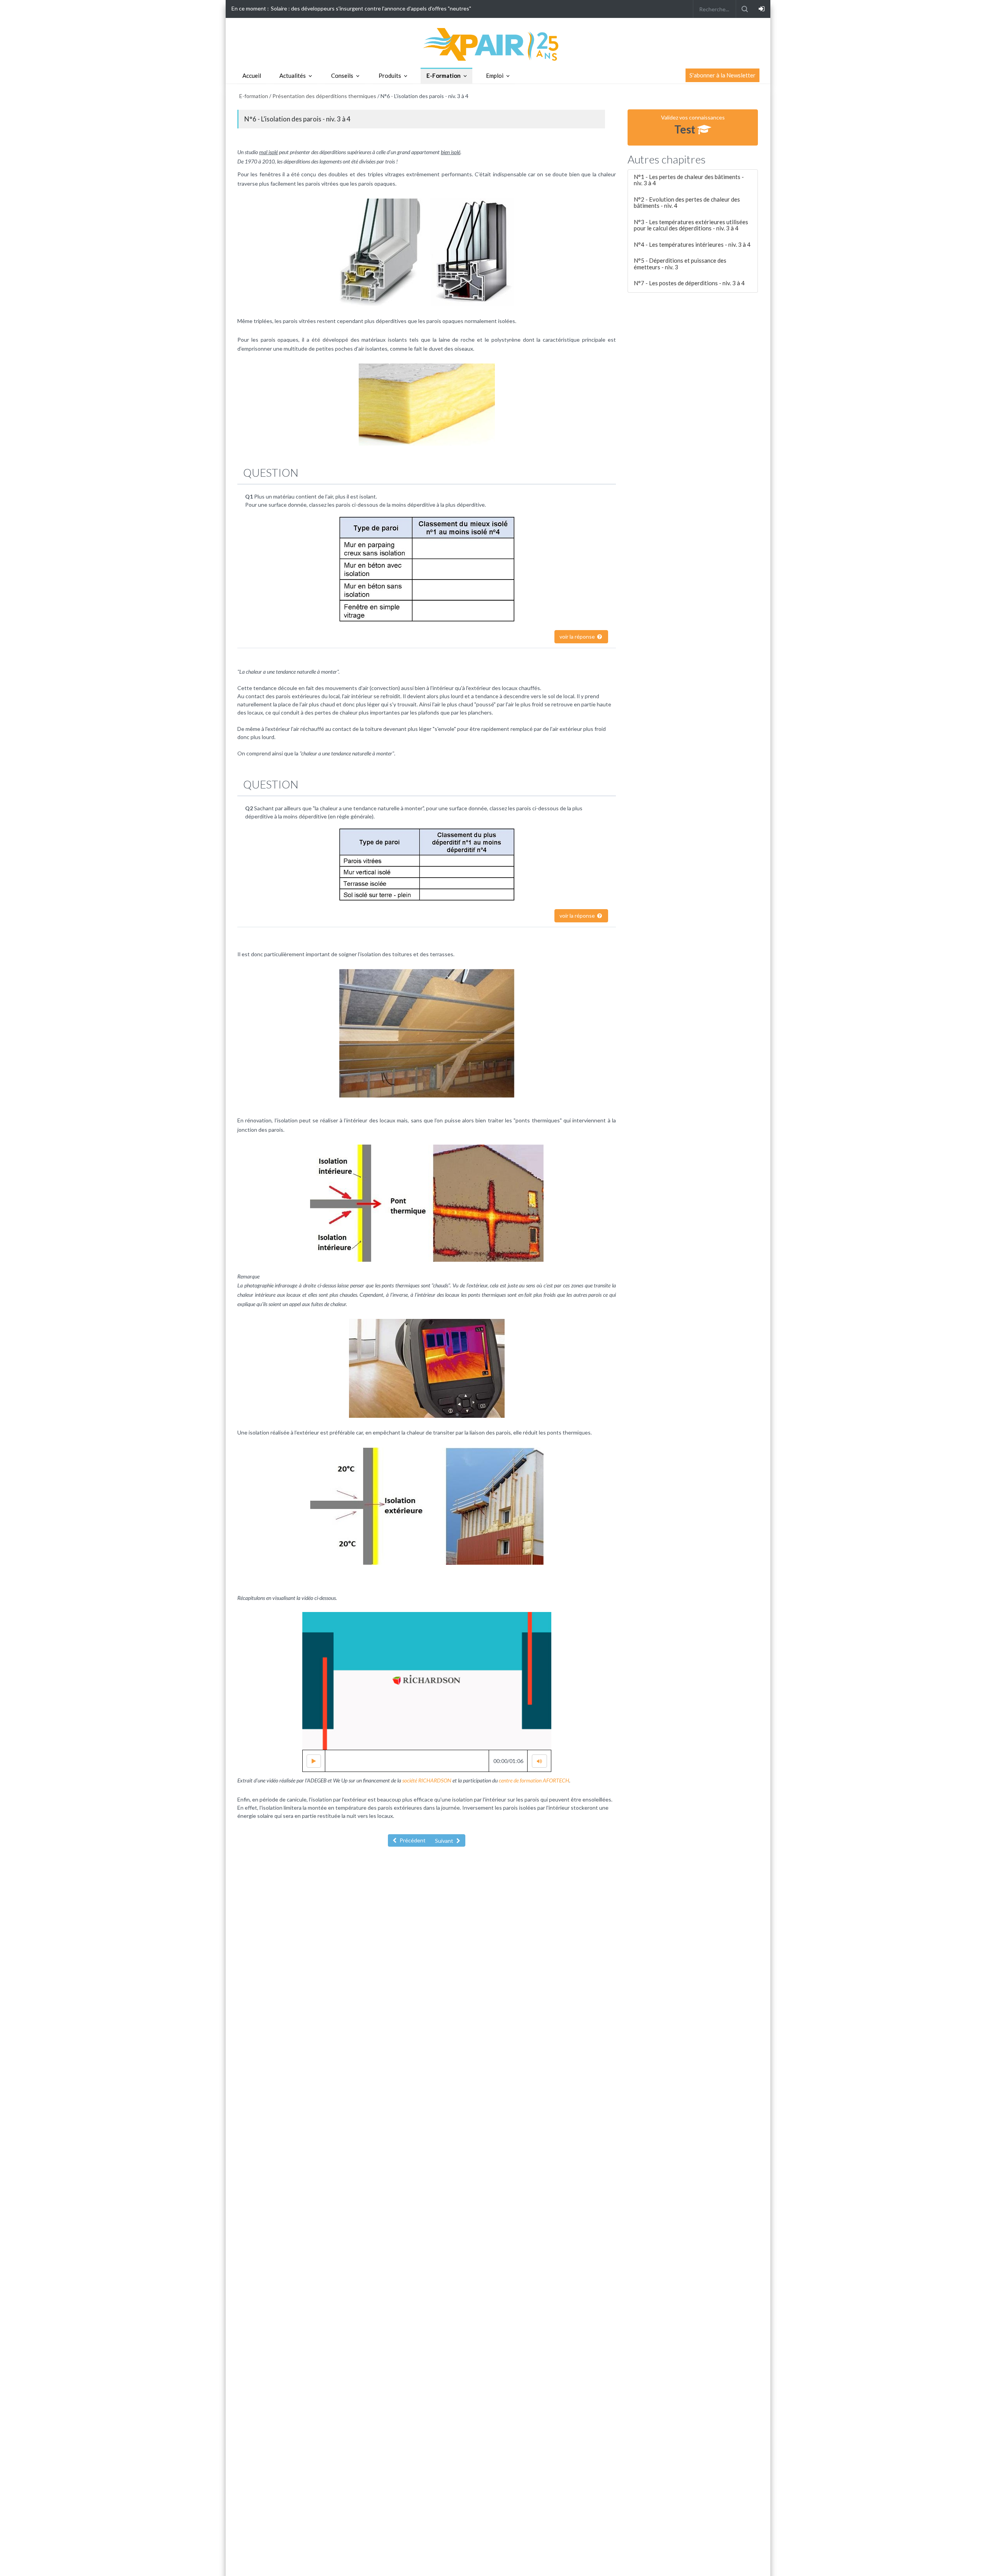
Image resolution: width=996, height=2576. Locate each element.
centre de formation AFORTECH (534, 1780)
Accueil (252, 76)
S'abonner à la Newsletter (722, 75)
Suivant (445, 1841)
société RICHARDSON (427, 1780)
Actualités (293, 76)
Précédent (412, 1840)
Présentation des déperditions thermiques (325, 96)
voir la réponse (578, 637)
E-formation (254, 96)
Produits (390, 76)
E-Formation (444, 76)
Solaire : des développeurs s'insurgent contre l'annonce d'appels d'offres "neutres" (371, 8)
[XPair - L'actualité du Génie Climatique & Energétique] (498, 44)
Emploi (495, 76)
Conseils (342, 76)
